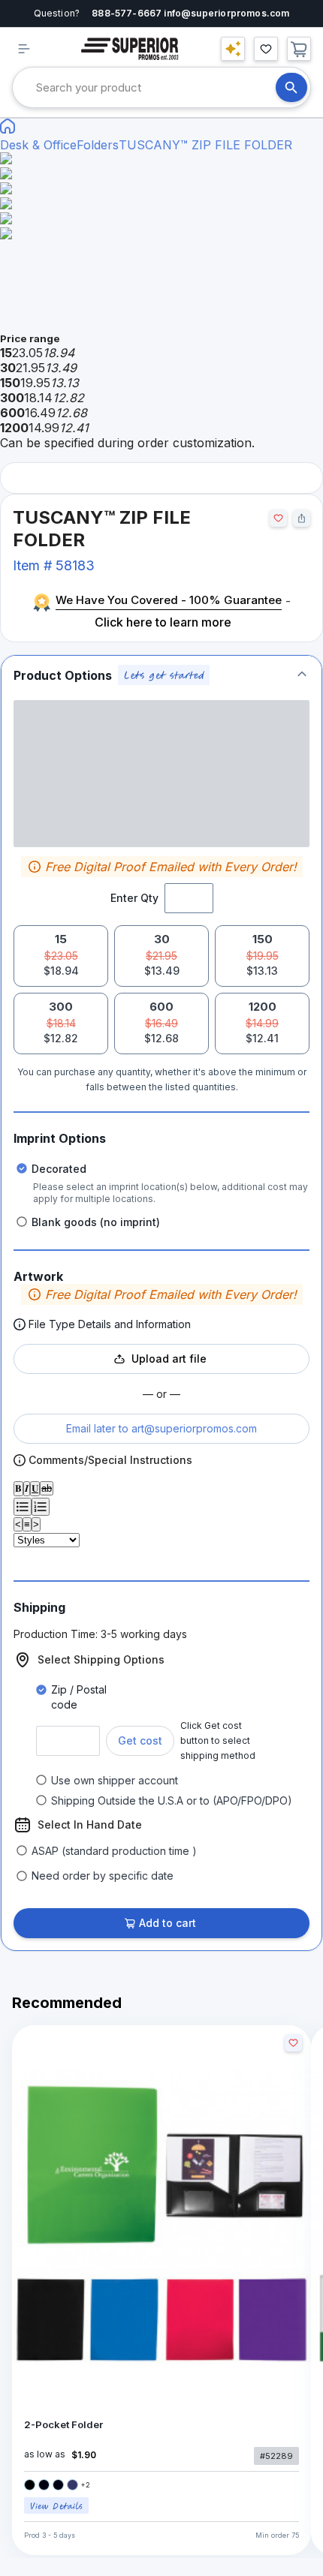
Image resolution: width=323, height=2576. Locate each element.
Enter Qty (134, 898)
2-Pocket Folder (63, 2425)
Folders (98, 145)
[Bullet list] (23, 1507)
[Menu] (24, 49)
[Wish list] (266, 49)
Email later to (161, 1428)
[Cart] (299, 49)
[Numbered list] (41, 1507)
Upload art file (169, 1359)
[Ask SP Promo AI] (233, 49)
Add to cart (168, 1923)
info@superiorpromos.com (226, 13)
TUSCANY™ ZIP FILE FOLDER (205, 145)
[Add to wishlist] (278, 518)
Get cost (140, 1740)
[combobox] (156, 87)
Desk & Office (38, 145)
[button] (161, 675)
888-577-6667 (127, 13)
